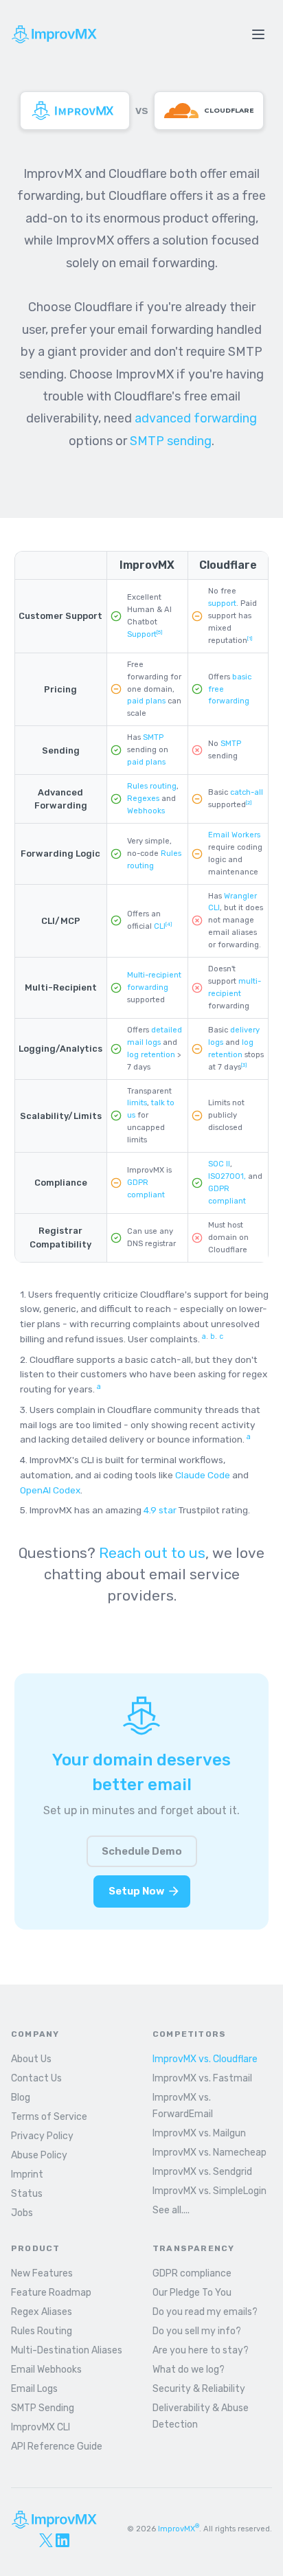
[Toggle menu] (258, 34)
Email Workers (234, 835)
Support (142, 634)
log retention (151, 1055)
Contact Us (36, 2078)
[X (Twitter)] (46, 2540)
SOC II (219, 1164)
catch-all (247, 792)
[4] (169, 924)
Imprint (27, 2174)
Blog (21, 2098)
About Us (31, 2059)
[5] (159, 632)
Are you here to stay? (201, 2350)
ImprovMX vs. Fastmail (202, 2078)
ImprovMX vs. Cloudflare (205, 2059)
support (222, 603)
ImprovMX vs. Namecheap (210, 2153)
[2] (249, 803)
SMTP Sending (43, 2408)
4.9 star (160, 1510)
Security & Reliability (199, 2389)
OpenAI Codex (50, 1490)
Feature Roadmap (51, 2293)
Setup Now (136, 1891)
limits (137, 1103)
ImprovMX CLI (41, 2427)
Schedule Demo (142, 1851)
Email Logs (34, 2389)
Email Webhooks (46, 2370)
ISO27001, (227, 1176)
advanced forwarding (196, 418)
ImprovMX (179, 2529)
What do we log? (189, 2370)
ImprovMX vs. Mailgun (199, 2133)
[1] (250, 639)
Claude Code (203, 1475)
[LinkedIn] (63, 2540)
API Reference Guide (57, 2447)
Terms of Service (49, 2117)
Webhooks (146, 811)
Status (27, 2194)
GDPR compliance (192, 2273)
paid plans (146, 701)
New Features (42, 2273)
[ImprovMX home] (75, 111)
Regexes (143, 799)
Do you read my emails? (205, 2312)
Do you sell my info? (197, 2331)
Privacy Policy (42, 2136)
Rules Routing (42, 2331)
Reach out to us (152, 1553)
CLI (160, 926)
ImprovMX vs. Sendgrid (202, 2172)
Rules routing (152, 786)
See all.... (171, 2210)
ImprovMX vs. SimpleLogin (210, 2191)
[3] (244, 1065)
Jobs (22, 2213)
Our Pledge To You (192, 2293)
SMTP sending (171, 441)
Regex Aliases (42, 2312)
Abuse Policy (39, 2155)
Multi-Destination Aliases (67, 2350)
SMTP (153, 737)
